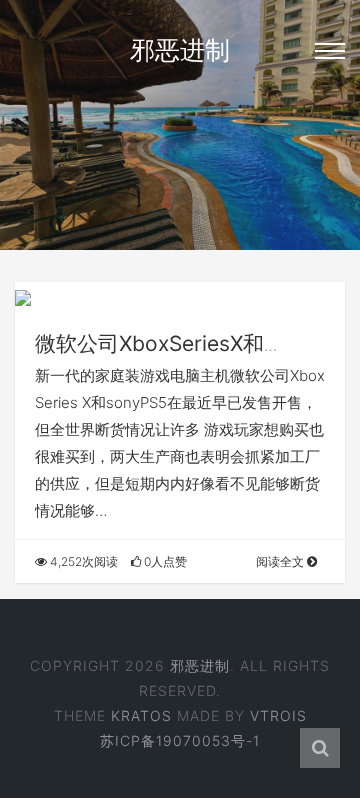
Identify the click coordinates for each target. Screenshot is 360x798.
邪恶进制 (180, 50)
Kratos (141, 715)
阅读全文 (281, 561)
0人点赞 (164, 561)
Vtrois (278, 715)
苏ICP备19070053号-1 (180, 740)
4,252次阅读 (82, 561)
